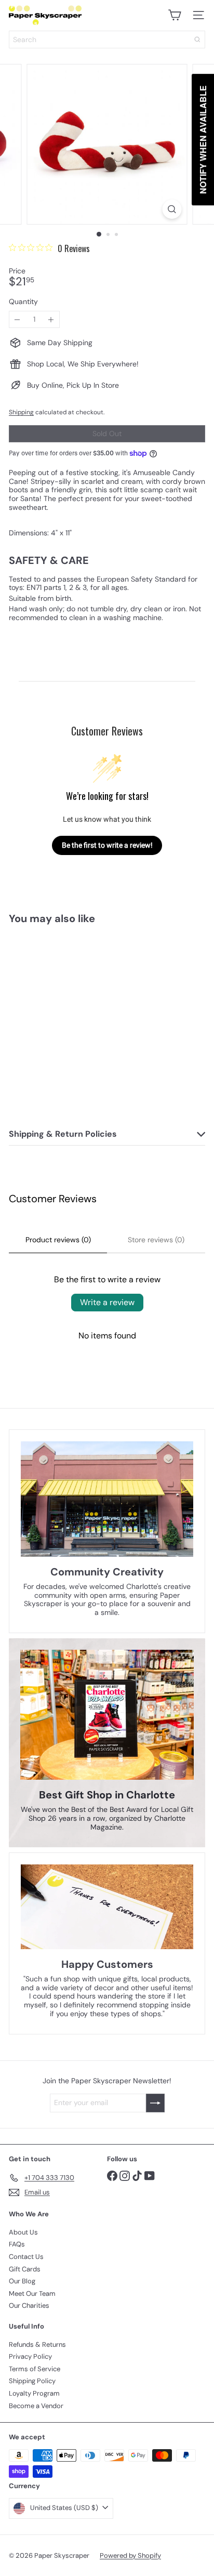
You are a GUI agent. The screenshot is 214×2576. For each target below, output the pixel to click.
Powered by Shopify (130, 2555)
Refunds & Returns (37, 2344)
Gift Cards (25, 2269)
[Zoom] (172, 209)
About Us (23, 2232)
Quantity (23, 302)
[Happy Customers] (107, 1907)
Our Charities (29, 2305)
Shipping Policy (32, 2381)
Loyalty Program (34, 2393)
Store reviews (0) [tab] (156, 1240)
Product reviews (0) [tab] (58, 1240)
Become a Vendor (36, 2406)
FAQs (17, 2244)
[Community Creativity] (107, 1499)
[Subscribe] (155, 2103)
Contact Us (26, 2257)
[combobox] (107, 40)
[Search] (197, 40)
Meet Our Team (32, 2294)
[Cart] (175, 15)
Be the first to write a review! (107, 845)
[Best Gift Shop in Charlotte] (107, 1715)
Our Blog (22, 2281)
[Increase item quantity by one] (51, 319)
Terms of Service (35, 2369)
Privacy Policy (30, 2356)
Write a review (107, 1302)
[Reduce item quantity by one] (17, 319)
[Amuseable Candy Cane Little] (74, 1017)
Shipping (21, 412)
